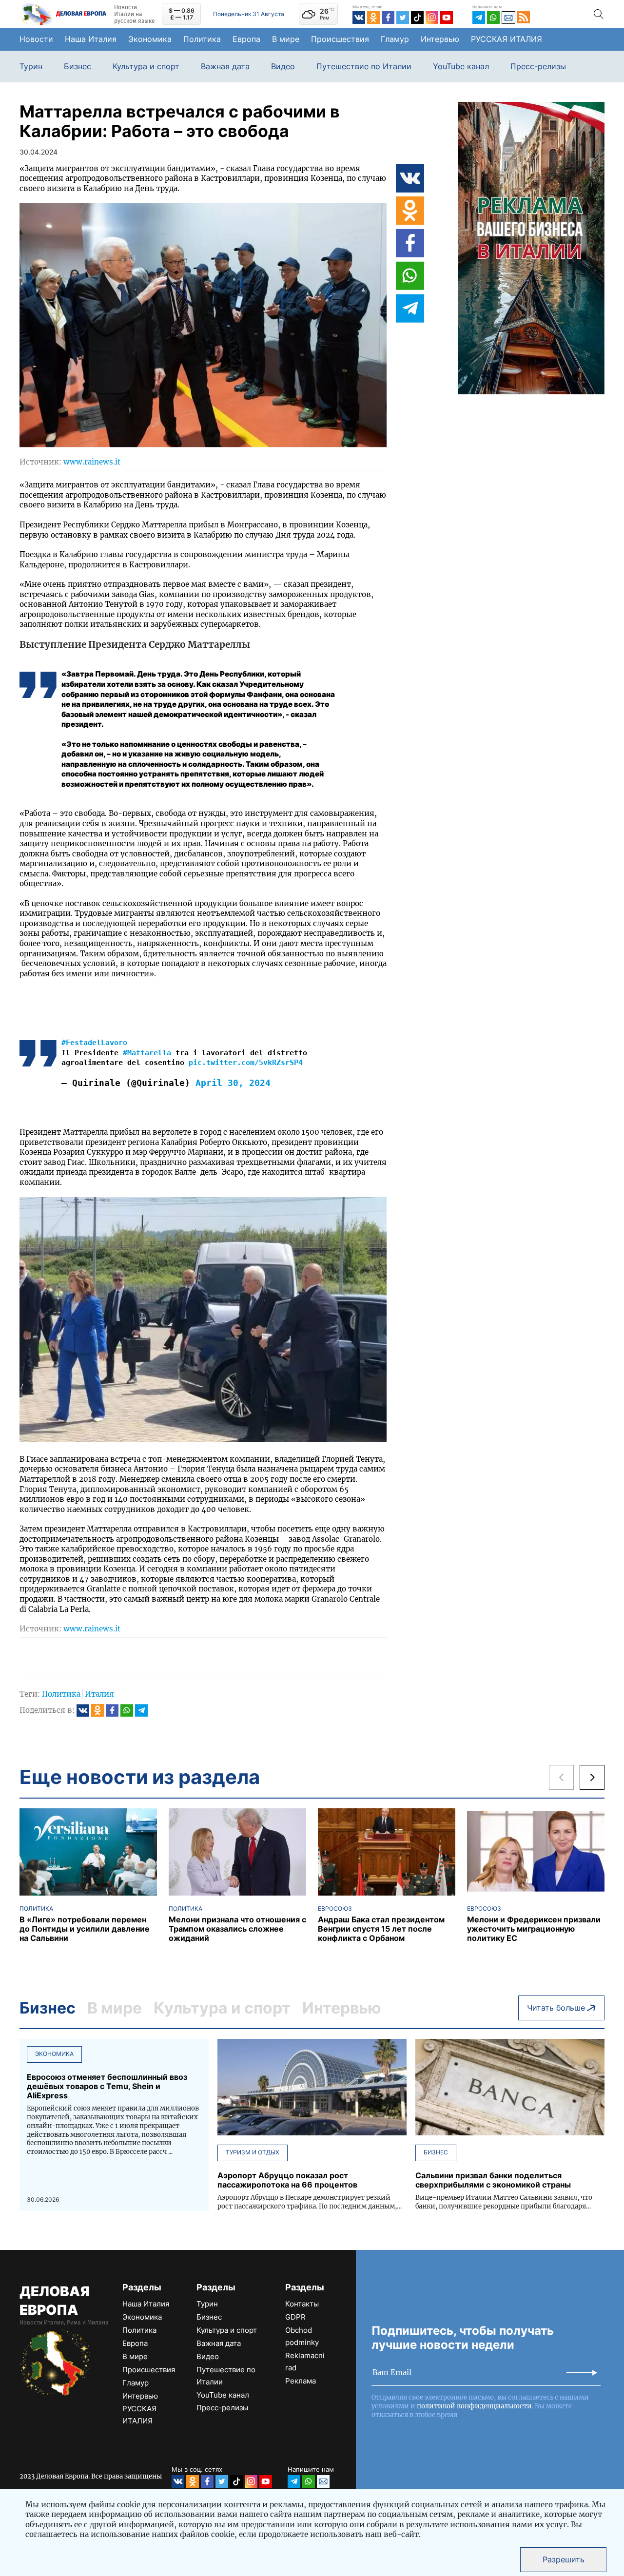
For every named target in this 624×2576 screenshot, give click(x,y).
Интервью (440, 39)
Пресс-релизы (538, 67)
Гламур (395, 39)
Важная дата (225, 67)
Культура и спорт (146, 67)
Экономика (150, 39)
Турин (31, 67)
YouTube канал (461, 67)
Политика (202, 39)
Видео (283, 67)
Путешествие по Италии (364, 67)
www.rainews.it (92, 462)
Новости (36, 39)
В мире (286, 39)
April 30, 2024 (233, 1083)
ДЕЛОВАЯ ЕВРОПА (54, 2301)
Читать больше (556, 2008)
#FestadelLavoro (94, 1043)
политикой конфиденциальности (474, 2406)
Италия (99, 1694)
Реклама (301, 2381)
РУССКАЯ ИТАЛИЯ (507, 39)
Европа (246, 39)
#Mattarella (147, 1053)
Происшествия (340, 39)
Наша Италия (91, 39)
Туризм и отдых (253, 2152)
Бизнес (78, 67)
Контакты (302, 2304)
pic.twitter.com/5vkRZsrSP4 (246, 1063)
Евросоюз (335, 1909)
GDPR (295, 2317)
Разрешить (564, 2559)
